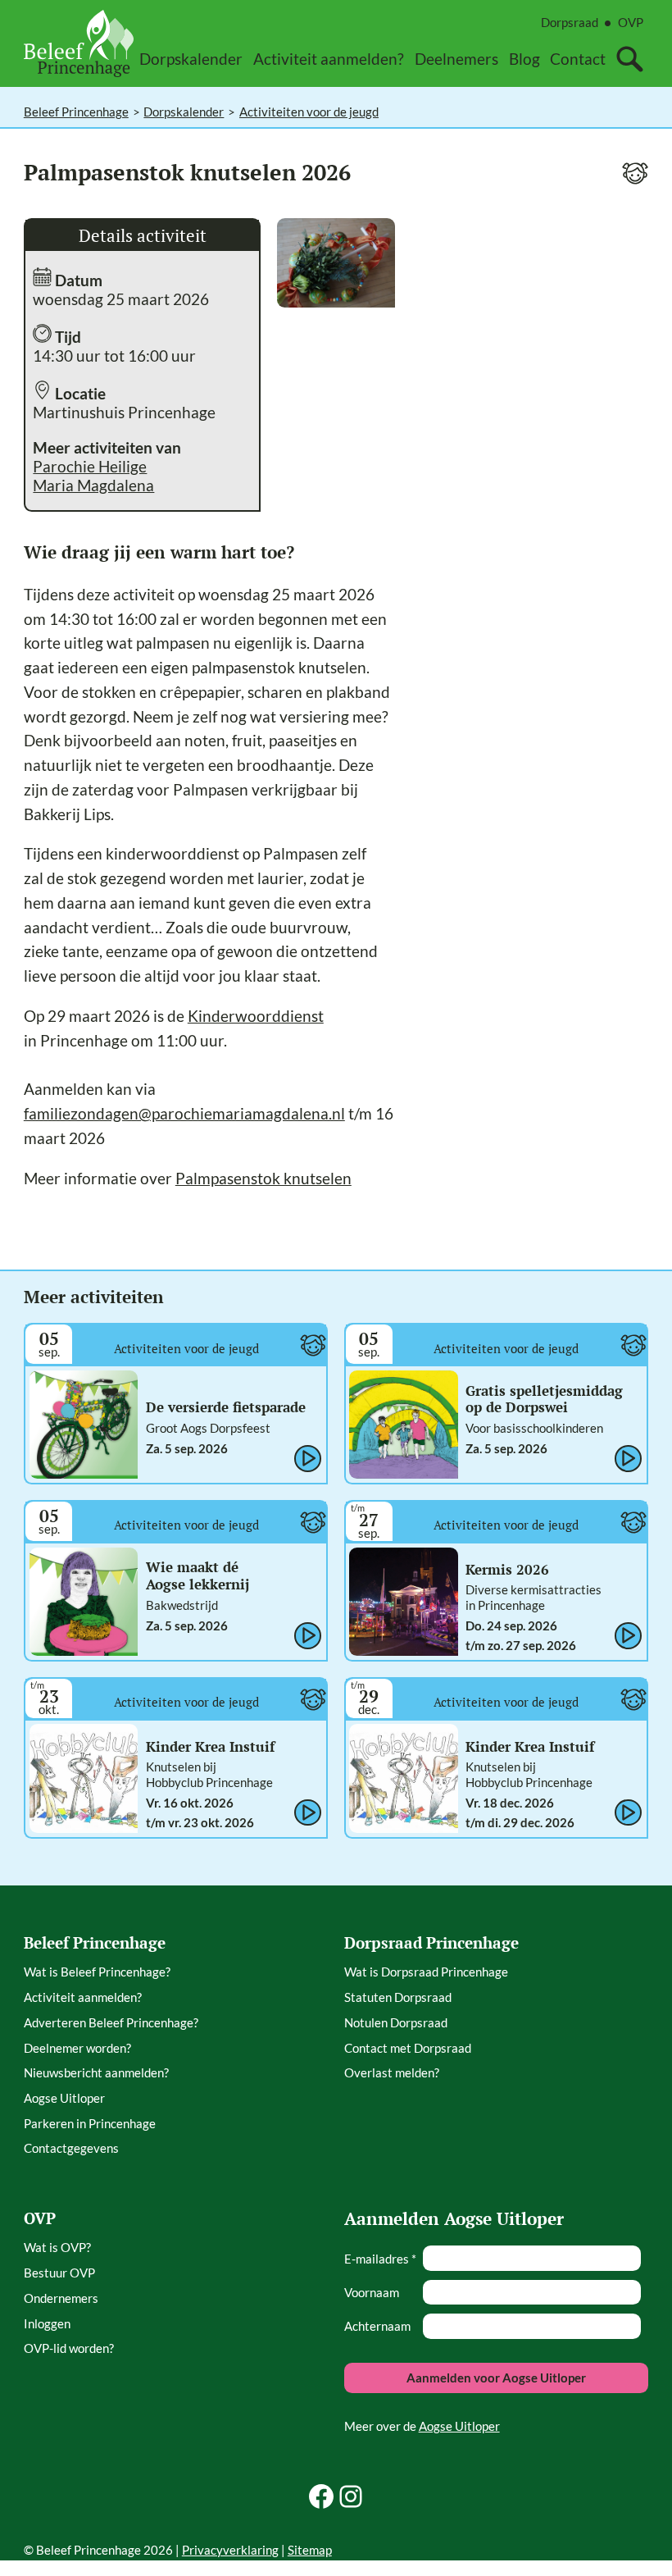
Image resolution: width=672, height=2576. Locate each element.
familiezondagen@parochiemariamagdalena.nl (184, 1113)
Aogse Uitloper (459, 2426)
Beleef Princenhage (76, 112)
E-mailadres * (380, 2259)
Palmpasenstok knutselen (263, 1178)
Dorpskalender (184, 112)
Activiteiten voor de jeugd (309, 112)
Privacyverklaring (230, 2550)
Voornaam (372, 2292)
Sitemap (310, 2550)
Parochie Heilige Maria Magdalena (93, 476)
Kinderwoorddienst (256, 1016)
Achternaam (377, 2326)
